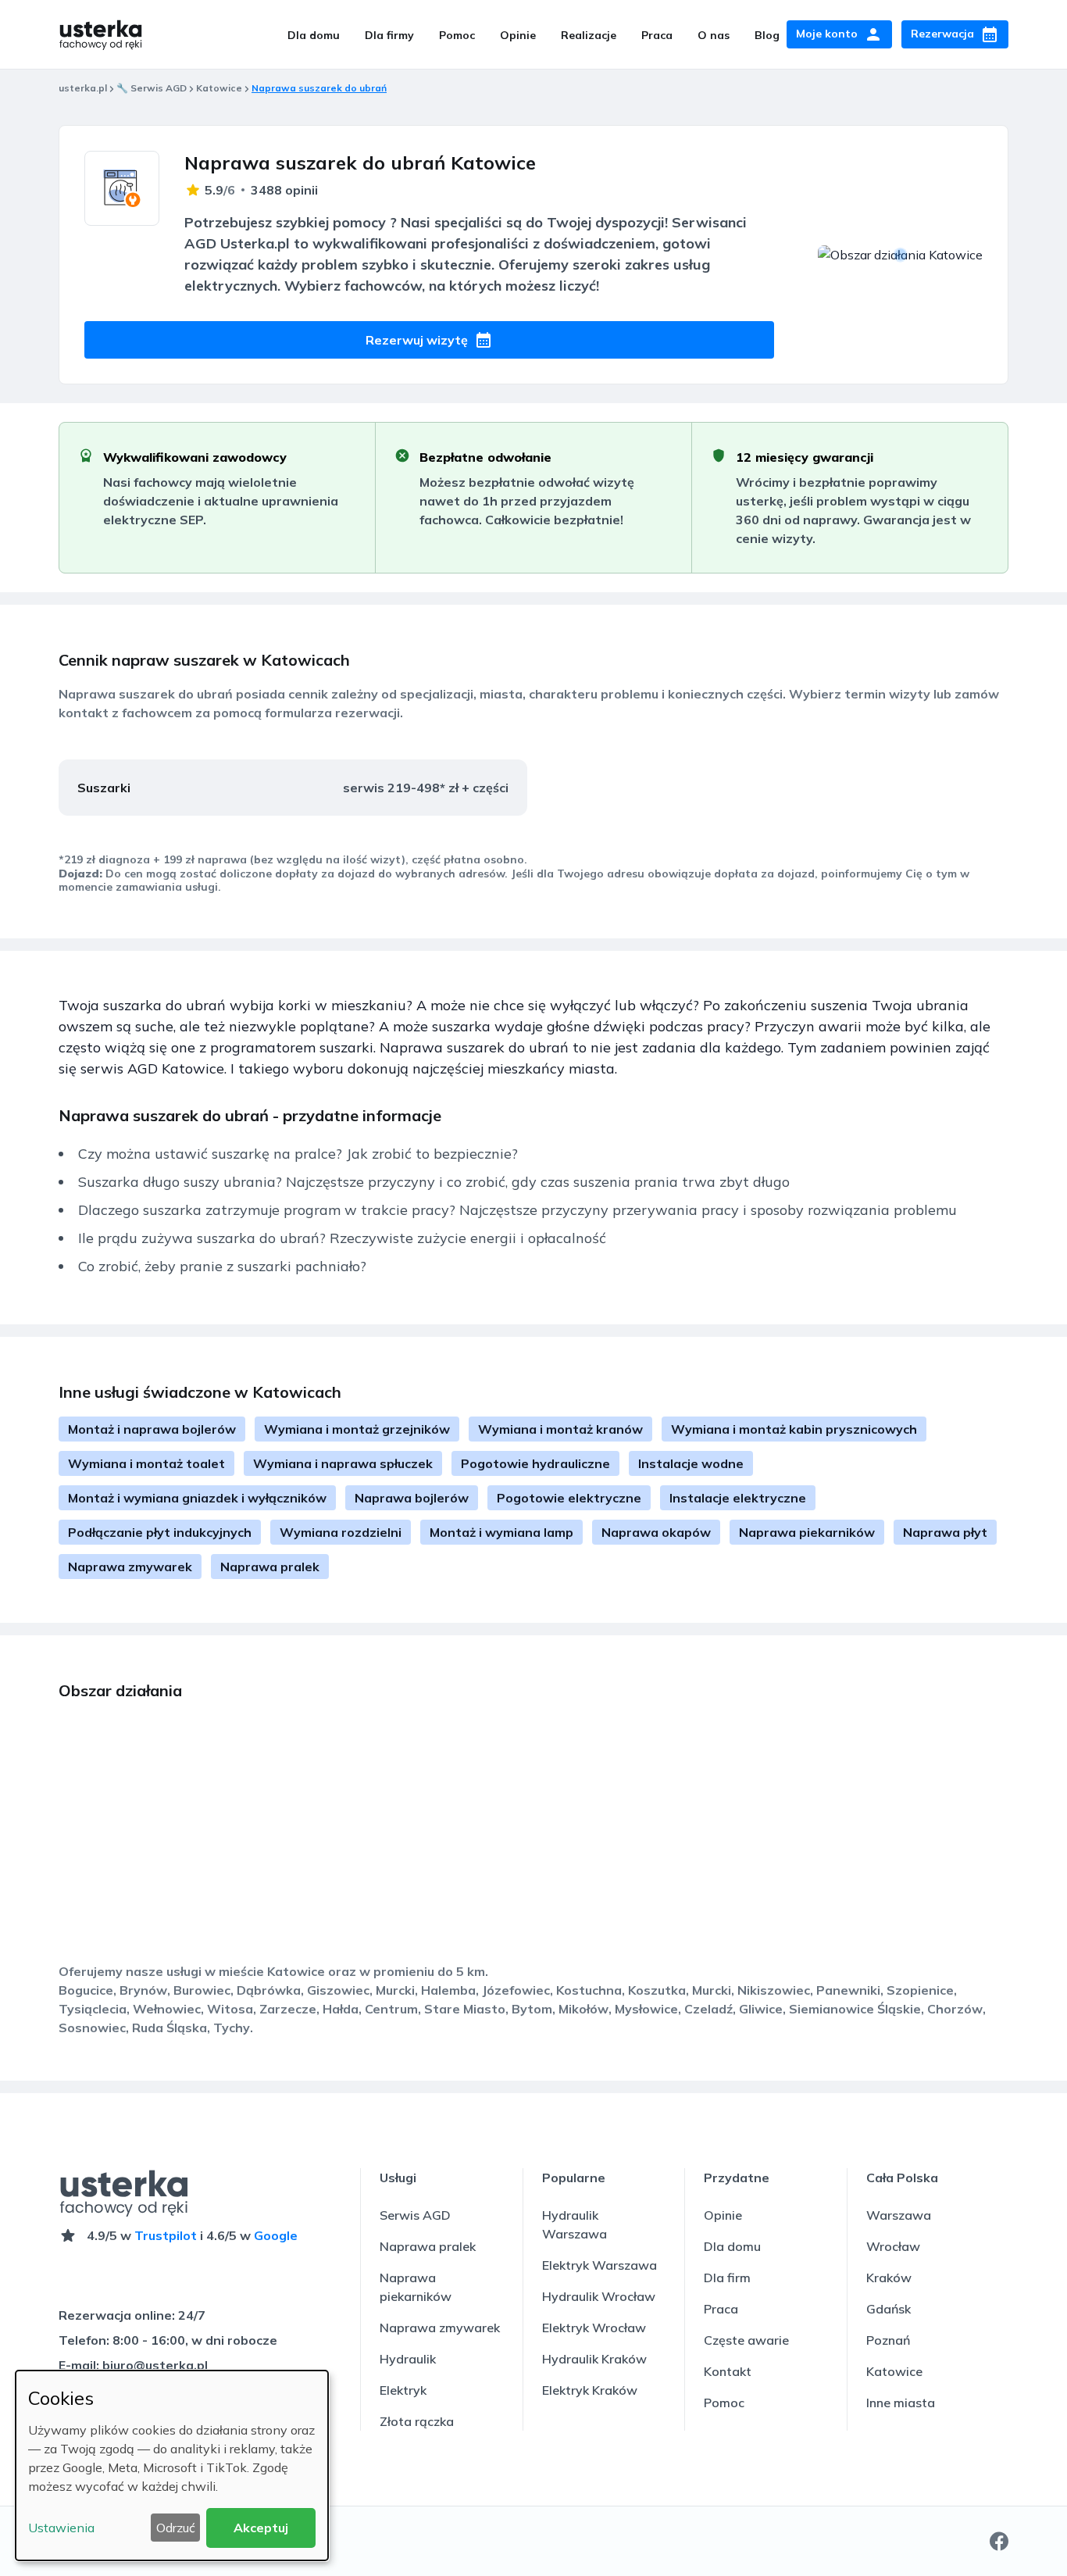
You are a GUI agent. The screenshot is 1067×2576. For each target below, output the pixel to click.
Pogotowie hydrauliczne (535, 1463)
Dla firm (727, 2278)
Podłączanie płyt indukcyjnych (160, 1532)
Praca (657, 35)
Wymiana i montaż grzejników (357, 1429)
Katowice (219, 88)
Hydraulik (408, 2359)
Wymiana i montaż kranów (560, 1429)
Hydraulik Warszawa (575, 2224)
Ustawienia (61, 2528)
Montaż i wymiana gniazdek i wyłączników (197, 1498)
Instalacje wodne (691, 1463)
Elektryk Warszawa (600, 2265)
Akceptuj (261, 2528)
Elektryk (403, 2390)
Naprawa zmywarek (130, 1567)
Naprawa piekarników (807, 1532)
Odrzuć (176, 2528)
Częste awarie (746, 2340)
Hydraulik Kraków (594, 2359)
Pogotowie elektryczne (569, 1498)
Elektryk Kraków (590, 2390)
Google (276, 2235)
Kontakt (728, 2371)
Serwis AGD (415, 2215)
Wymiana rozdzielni (341, 1532)
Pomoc (457, 35)
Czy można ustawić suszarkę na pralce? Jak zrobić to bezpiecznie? (298, 1154)
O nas (714, 35)
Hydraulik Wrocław (599, 2296)
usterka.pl (83, 88)
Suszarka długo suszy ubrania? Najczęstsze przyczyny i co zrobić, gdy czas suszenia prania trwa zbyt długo (434, 1182)
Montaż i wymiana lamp (501, 1532)
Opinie (518, 35)
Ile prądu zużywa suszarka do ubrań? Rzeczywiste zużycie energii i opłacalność (342, 1238)
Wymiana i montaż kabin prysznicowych (794, 1429)
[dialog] (172, 2465)
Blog (767, 35)
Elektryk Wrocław (594, 2328)
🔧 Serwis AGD (152, 88)
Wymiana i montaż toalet (146, 1463)
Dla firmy (389, 35)
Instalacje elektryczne (738, 1498)
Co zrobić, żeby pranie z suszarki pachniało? (222, 1266)
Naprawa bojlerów (412, 1498)
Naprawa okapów (656, 1532)
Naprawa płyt (945, 1532)
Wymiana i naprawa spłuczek (343, 1463)
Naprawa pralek (270, 1567)
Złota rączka (417, 2421)
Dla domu (314, 35)
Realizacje (589, 35)
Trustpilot (166, 2235)
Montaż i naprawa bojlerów (152, 1429)
